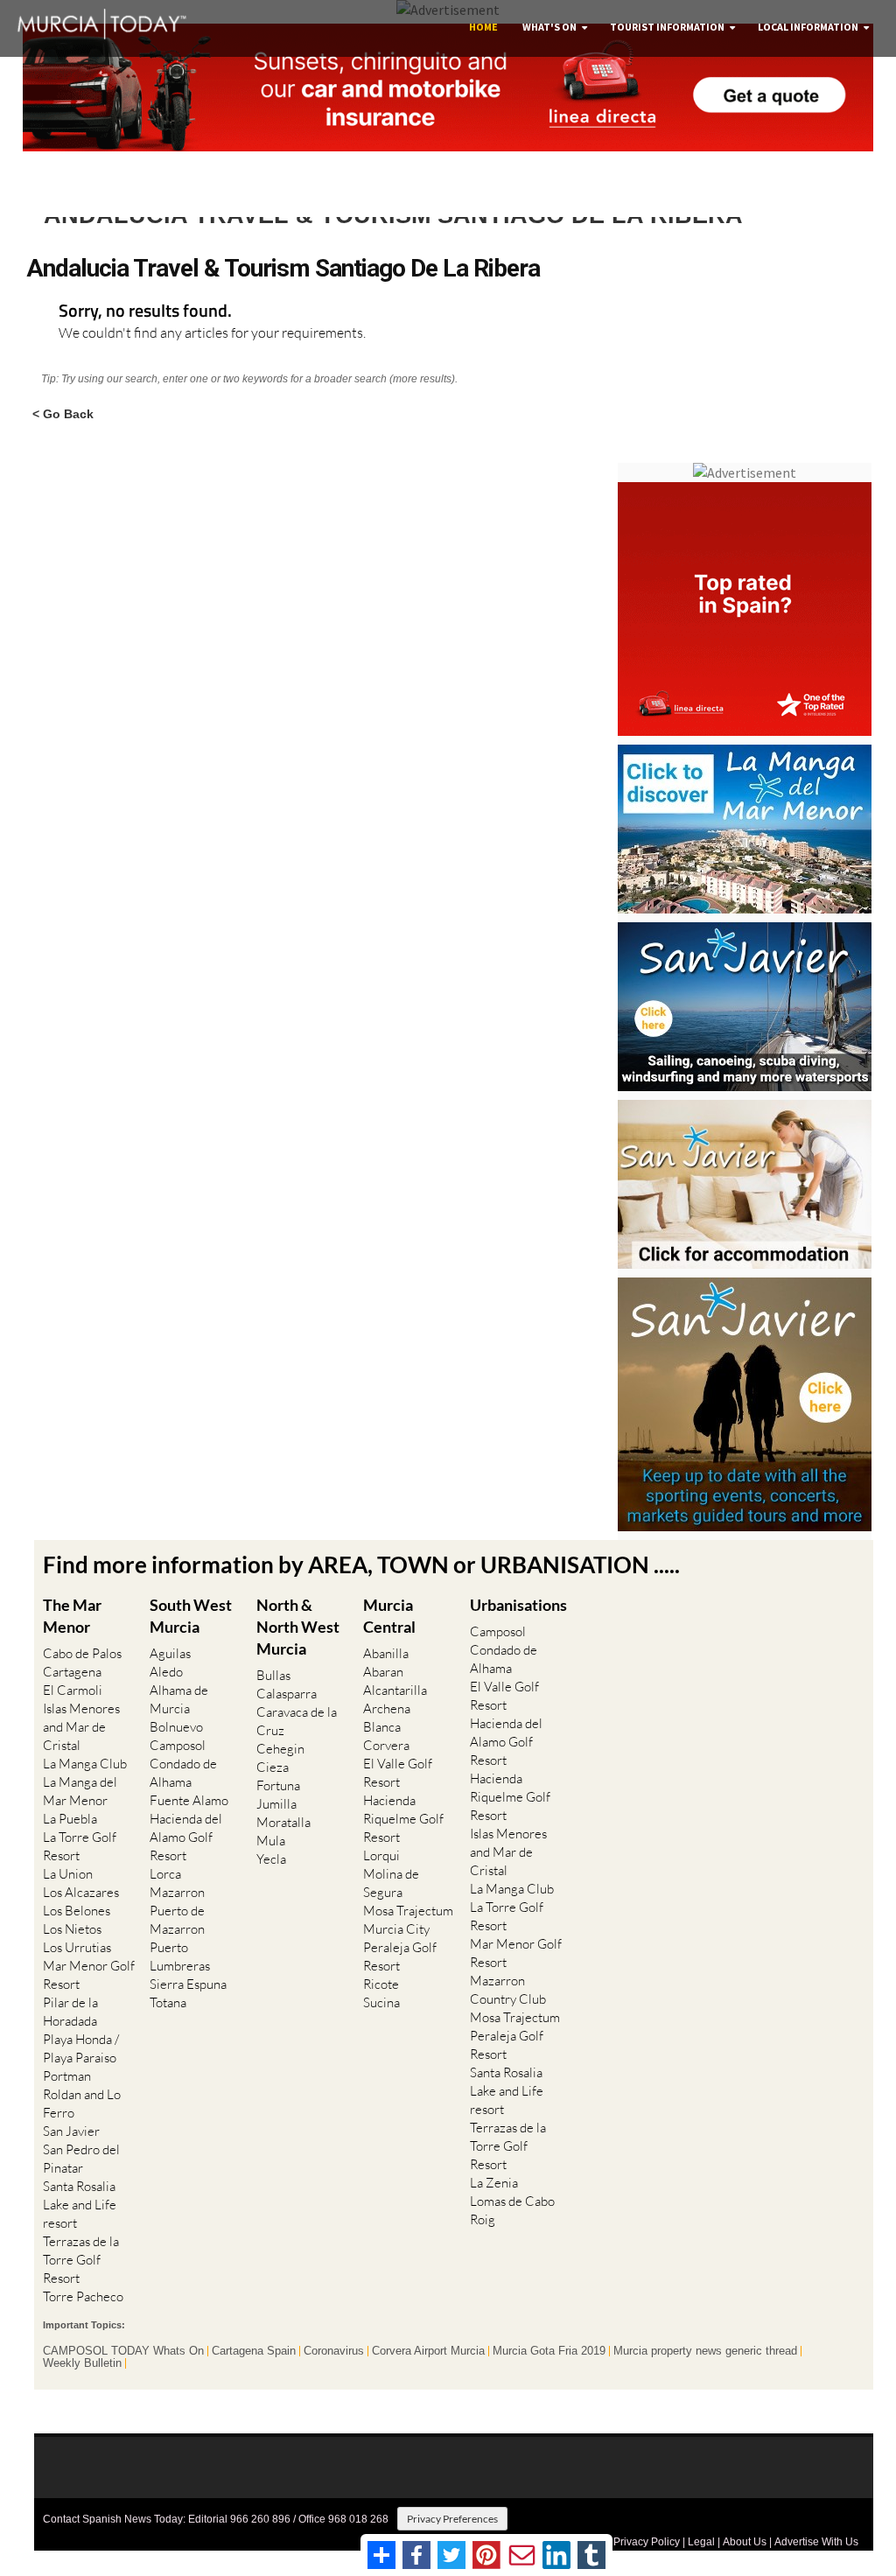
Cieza (273, 1767)
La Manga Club (85, 1764)
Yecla (271, 1859)
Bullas (273, 1675)
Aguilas (170, 1653)
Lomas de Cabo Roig (512, 2210)
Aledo (166, 1672)
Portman (67, 2076)
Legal (701, 2542)
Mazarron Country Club (508, 1990)
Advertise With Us (816, 2542)
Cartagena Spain (254, 2351)
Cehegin (280, 1749)
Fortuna (278, 1785)
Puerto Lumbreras (180, 1956)
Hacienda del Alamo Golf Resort (186, 1837)
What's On (549, 27)
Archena (387, 1708)
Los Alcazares (81, 1892)
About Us (745, 2542)
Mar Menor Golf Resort (89, 1975)
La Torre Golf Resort (80, 1846)
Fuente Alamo (189, 1800)
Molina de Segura (391, 1883)
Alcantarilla (395, 1690)
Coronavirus (334, 2351)
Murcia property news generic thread (705, 2351)
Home (483, 27)
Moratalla (283, 1822)
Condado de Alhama (183, 1773)
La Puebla (70, 1819)
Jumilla (276, 1804)
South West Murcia (191, 1616)
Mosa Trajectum (408, 1911)
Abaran (383, 1672)
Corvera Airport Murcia (428, 2351)
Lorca (165, 1874)
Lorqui (381, 1855)
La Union (68, 1874)
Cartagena (72, 1672)
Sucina (381, 2002)
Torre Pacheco (83, 2296)
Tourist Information (667, 27)
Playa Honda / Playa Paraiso (81, 2048)
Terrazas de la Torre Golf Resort (81, 2260)
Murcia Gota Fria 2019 (549, 2351)
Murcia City (396, 1929)
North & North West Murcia (298, 1627)
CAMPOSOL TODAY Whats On (123, 2351)
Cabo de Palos (82, 1653)
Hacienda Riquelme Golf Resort (403, 1819)
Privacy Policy (647, 2542)
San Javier (71, 2131)
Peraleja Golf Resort (400, 1956)
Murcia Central (389, 1616)
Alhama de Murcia (179, 1699)
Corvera (386, 1745)
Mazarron (177, 1892)
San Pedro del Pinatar (81, 2159)
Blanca (382, 1727)
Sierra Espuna (188, 1984)
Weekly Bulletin (82, 2363)
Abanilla (386, 1653)
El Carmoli (73, 1690)
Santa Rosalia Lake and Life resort (80, 2205)
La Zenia (494, 2183)
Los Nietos (72, 1929)
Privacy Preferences (452, 2519)
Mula (271, 1841)
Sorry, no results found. (145, 312)
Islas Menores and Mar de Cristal (81, 1727)
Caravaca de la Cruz (297, 1721)
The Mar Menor (72, 1616)
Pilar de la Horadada (70, 2012)
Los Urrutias (77, 1947)
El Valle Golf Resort (398, 1773)
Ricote (381, 1984)
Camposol (178, 1745)
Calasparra (287, 1694)
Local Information (808, 27)
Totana (168, 2002)
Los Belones (77, 1911)
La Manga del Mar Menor (80, 1791)
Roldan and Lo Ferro (82, 2103)
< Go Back (63, 413)
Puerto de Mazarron (177, 1920)
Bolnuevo (176, 1727)
